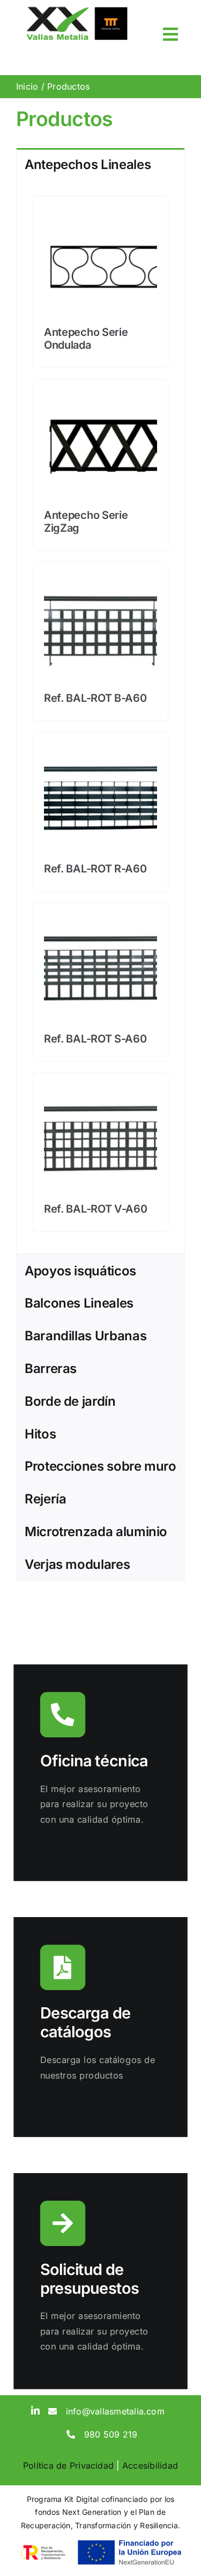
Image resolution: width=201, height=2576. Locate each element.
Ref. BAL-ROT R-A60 (95, 869)
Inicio (27, 86)
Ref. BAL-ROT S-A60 (95, 1039)
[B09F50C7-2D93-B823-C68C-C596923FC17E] (100, 918)
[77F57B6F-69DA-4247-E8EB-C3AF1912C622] (100, 394)
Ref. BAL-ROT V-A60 (96, 1209)
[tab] (100, 164)
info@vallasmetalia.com (115, 2411)
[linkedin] (35, 2410)
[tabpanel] (100, 717)
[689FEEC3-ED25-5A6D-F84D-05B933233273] (100, 1088)
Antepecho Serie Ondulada (86, 339)
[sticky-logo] (77, 10)
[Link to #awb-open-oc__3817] (170, 34)
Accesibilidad (150, 2465)
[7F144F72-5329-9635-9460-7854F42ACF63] (100, 577)
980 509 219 (111, 2434)
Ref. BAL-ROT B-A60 (95, 698)
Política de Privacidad (68, 2465)
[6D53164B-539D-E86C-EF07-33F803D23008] (100, 211)
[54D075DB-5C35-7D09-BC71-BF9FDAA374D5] (100, 747)
